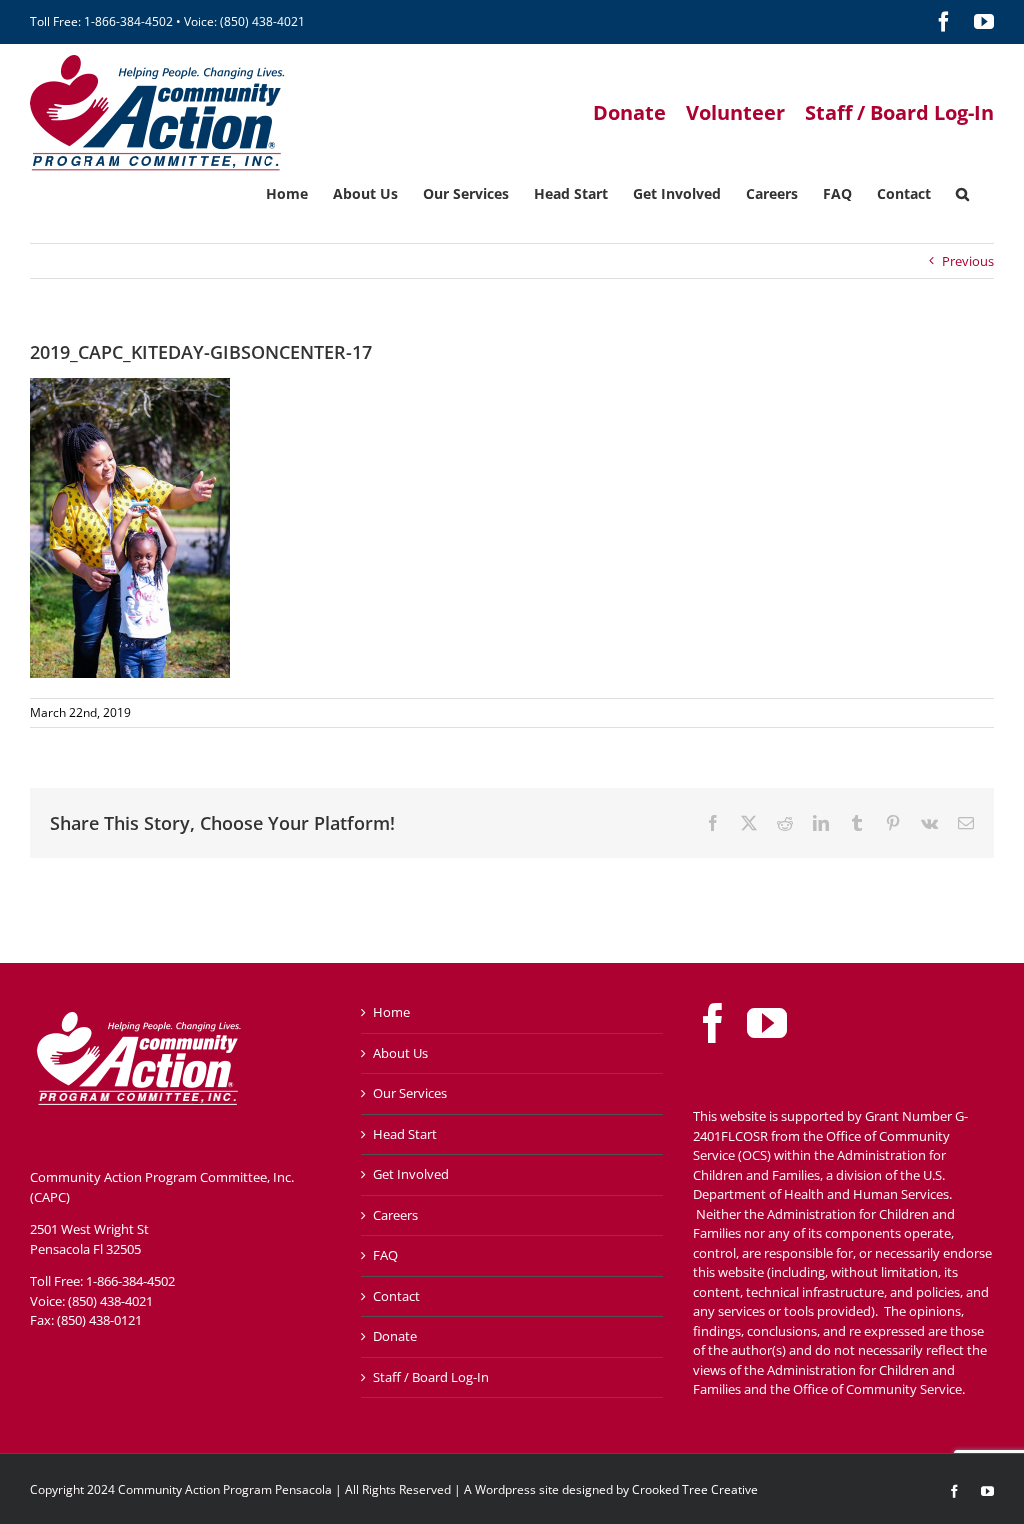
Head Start (405, 1134)
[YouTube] (767, 1023)
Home (391, 1012)
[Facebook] (713, 1023)
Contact (396, 1296)
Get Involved (411, 1174)
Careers (395, 1215)
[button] (962, 192)
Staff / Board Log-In (431, 1377)
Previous (968, 261)
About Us (400, 1053)
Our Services (410, 1093)
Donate (395, 1336)
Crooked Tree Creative (695, 1489)
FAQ (385, 1255)
